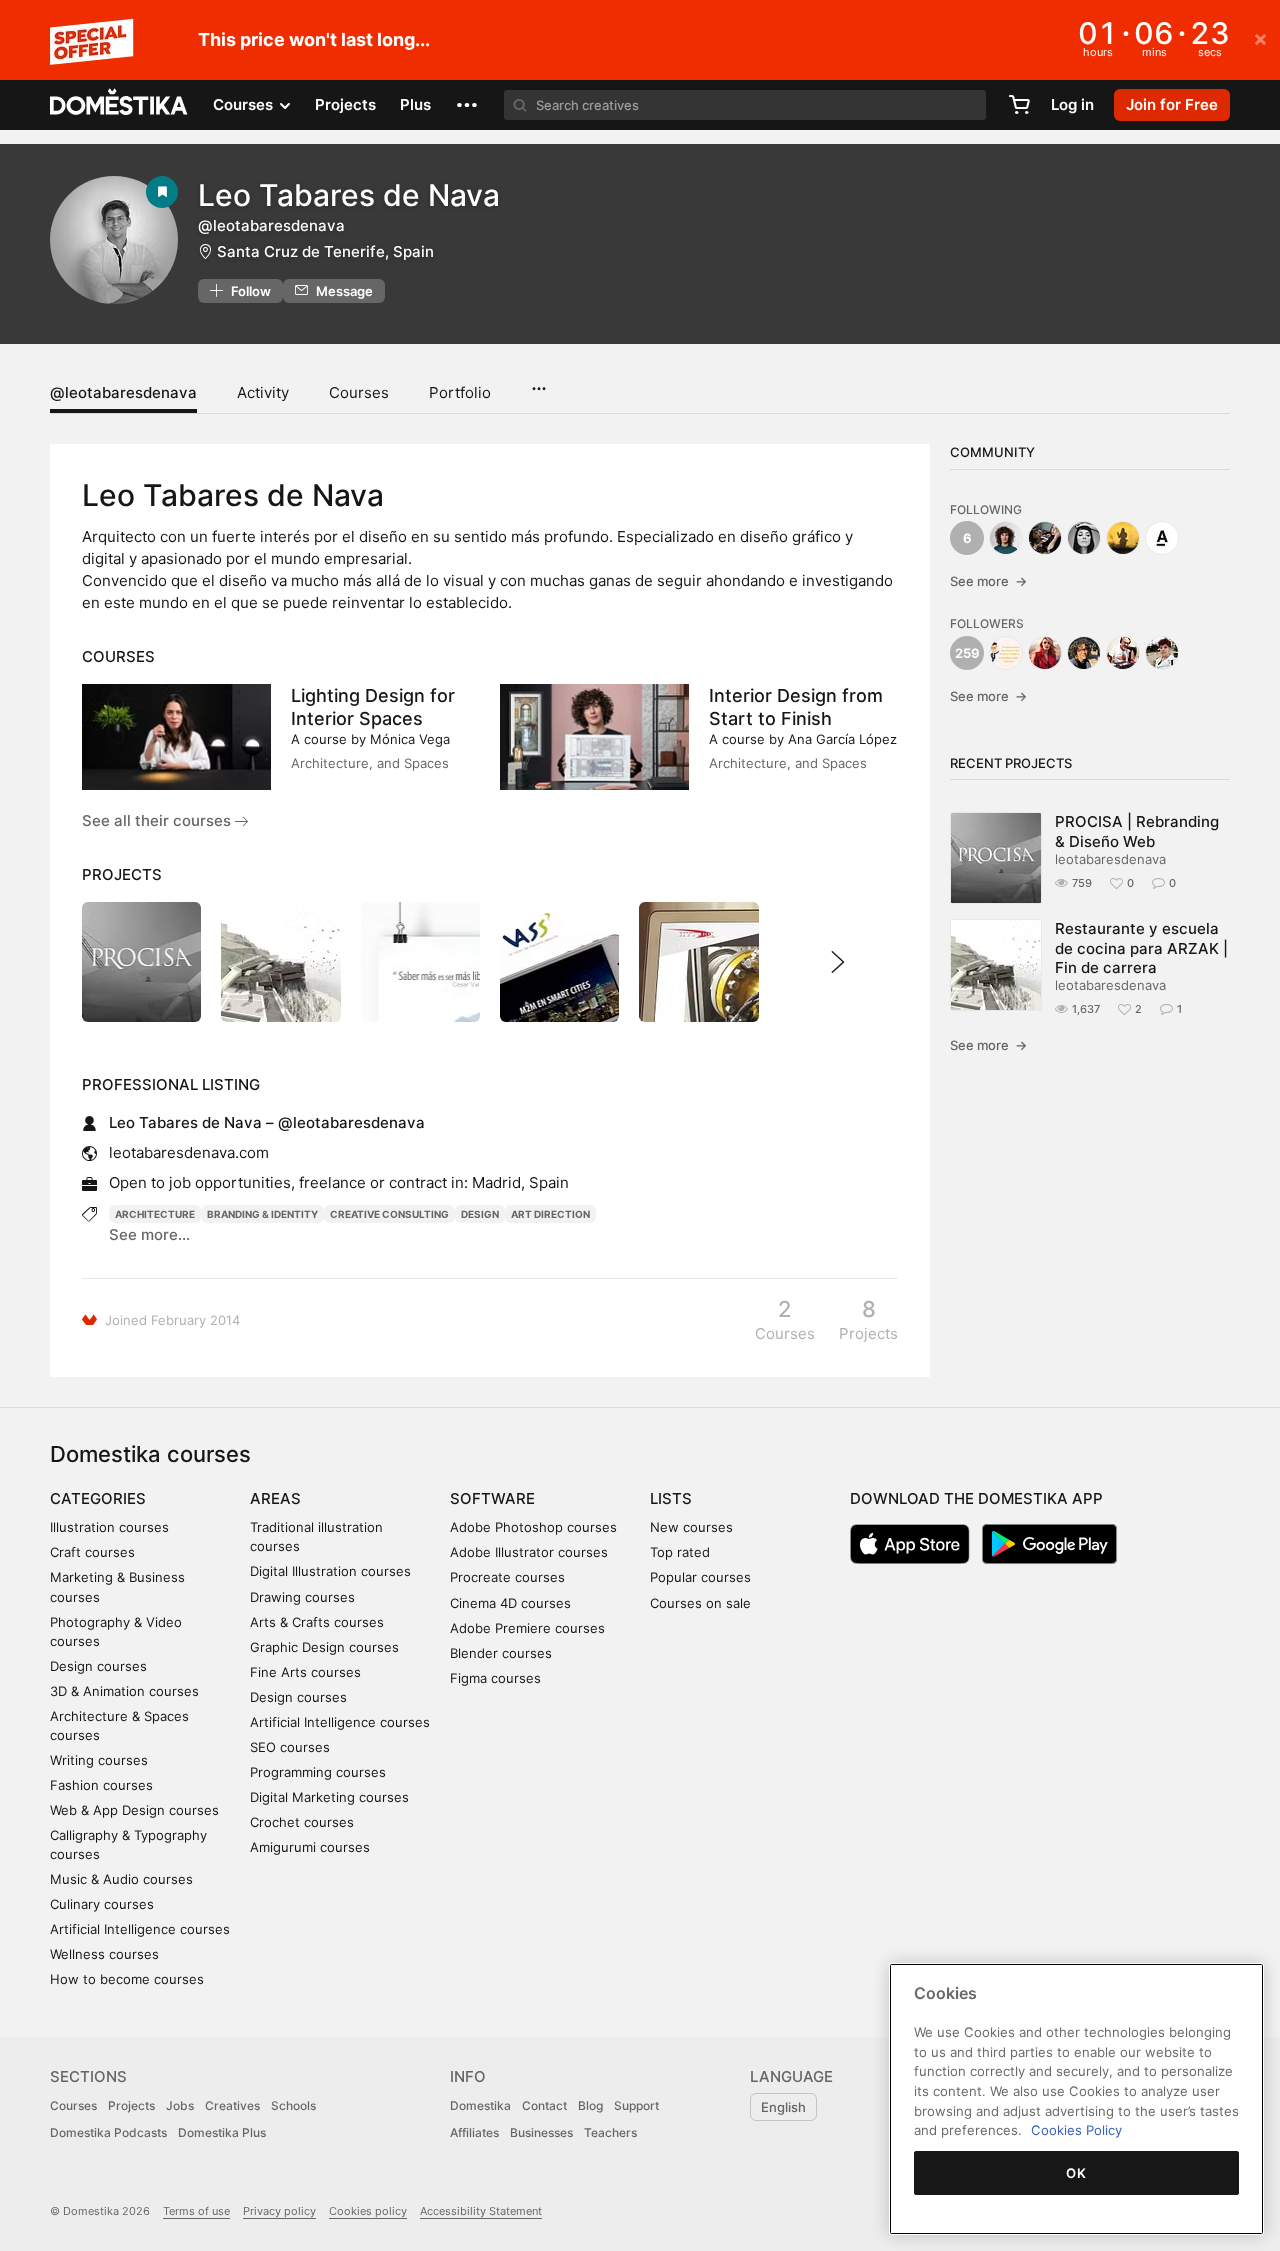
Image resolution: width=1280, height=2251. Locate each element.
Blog (590, 2105)
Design (480, 1214)
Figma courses (495, 1678)
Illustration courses (109, 1527)
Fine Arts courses (305, 1672)
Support (636, 2105)
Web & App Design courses (134, 1810)
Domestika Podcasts (108, 2132)
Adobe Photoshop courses (533, 1527)
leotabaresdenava (1110, 859)
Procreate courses (507, 1577)
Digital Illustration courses (330, 1571)
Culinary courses (102, 1904)
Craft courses (92, 1552)
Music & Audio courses (121, 1879)
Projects (345, 104)
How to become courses (127, 1979)
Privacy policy (279, 2211)
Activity (263, 392)
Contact (544, 2105)
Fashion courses (101, 1785)
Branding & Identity (262, 1214)
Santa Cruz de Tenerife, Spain (325, 251)
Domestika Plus (222, 2132)
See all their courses (158, 820)
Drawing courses (302, 1597)
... (538, 382)
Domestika (480, 2105)
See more (988, 581)
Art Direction (550, 1214)
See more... (149, 1234)
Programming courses (318, 1772)
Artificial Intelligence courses (140, 1929)
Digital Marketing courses (329, 1797)
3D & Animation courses (124, 1691)
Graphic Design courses (324, 1647)
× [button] (1260, 38)
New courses (691, 1527)
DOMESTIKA (119, 105)
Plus (415, 104)
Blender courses (501, 1653)
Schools (293, 2105)
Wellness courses (104, 1954)
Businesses (541, 2132)
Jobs (180, 2105)
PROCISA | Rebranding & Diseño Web (1137, 831)
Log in (1072, 104)
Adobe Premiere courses (527, 1628)
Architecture (155, 1214)
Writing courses (99, 1760)
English (783, 2107)
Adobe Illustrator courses (529, 1552)
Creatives (232, 2105)
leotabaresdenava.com (189, 1152)
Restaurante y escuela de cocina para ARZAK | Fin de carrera (1141, 948)
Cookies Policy (1076, 2130)
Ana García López (842, 739)
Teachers (610, 2132)
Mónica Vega (410, 739)
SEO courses (290, 1747)
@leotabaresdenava (123, 392)
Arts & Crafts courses (317, 1622)
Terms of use (196, 2211)
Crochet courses (302, 1822)
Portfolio (460, 392)
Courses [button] (245, 104)
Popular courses (700, 1577)
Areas (275, 1498)
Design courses (98, 1666)
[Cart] (1019, 105)
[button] (467, 105)
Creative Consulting (389, 1214)
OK (1076, 2173)
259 (967, 653)
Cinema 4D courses (510, 1603)
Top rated (680, 1552)
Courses (359, 392)
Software (492, 1498)
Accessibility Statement (481, 2211)
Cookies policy (368, 2211)
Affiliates (474, 2132)
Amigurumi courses (310, 1847)
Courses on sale (700, 1603)
